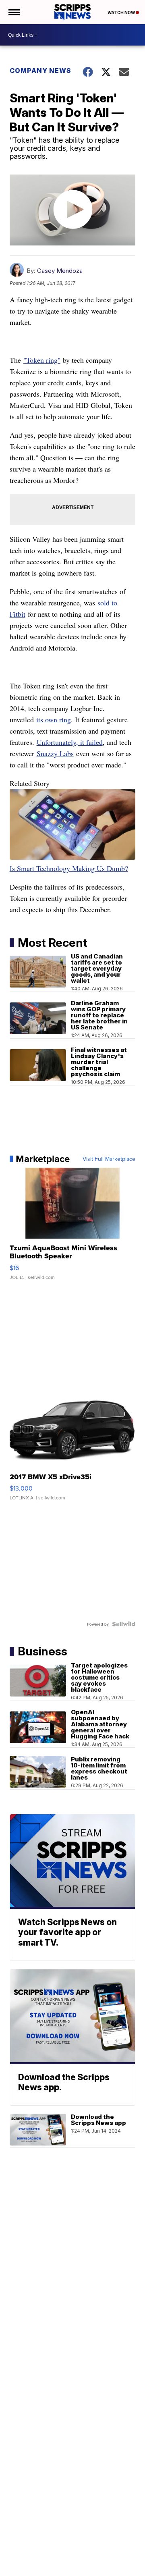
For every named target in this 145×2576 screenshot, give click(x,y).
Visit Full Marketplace (109, 1159)
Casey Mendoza (60, 271)
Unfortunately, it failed (70, 742)
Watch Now (122, 12)
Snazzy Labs (55, 753)
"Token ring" (42, 360)
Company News (40, 71)
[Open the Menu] (13, 12)
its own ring (54, 719)
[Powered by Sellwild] (124, 1624)
